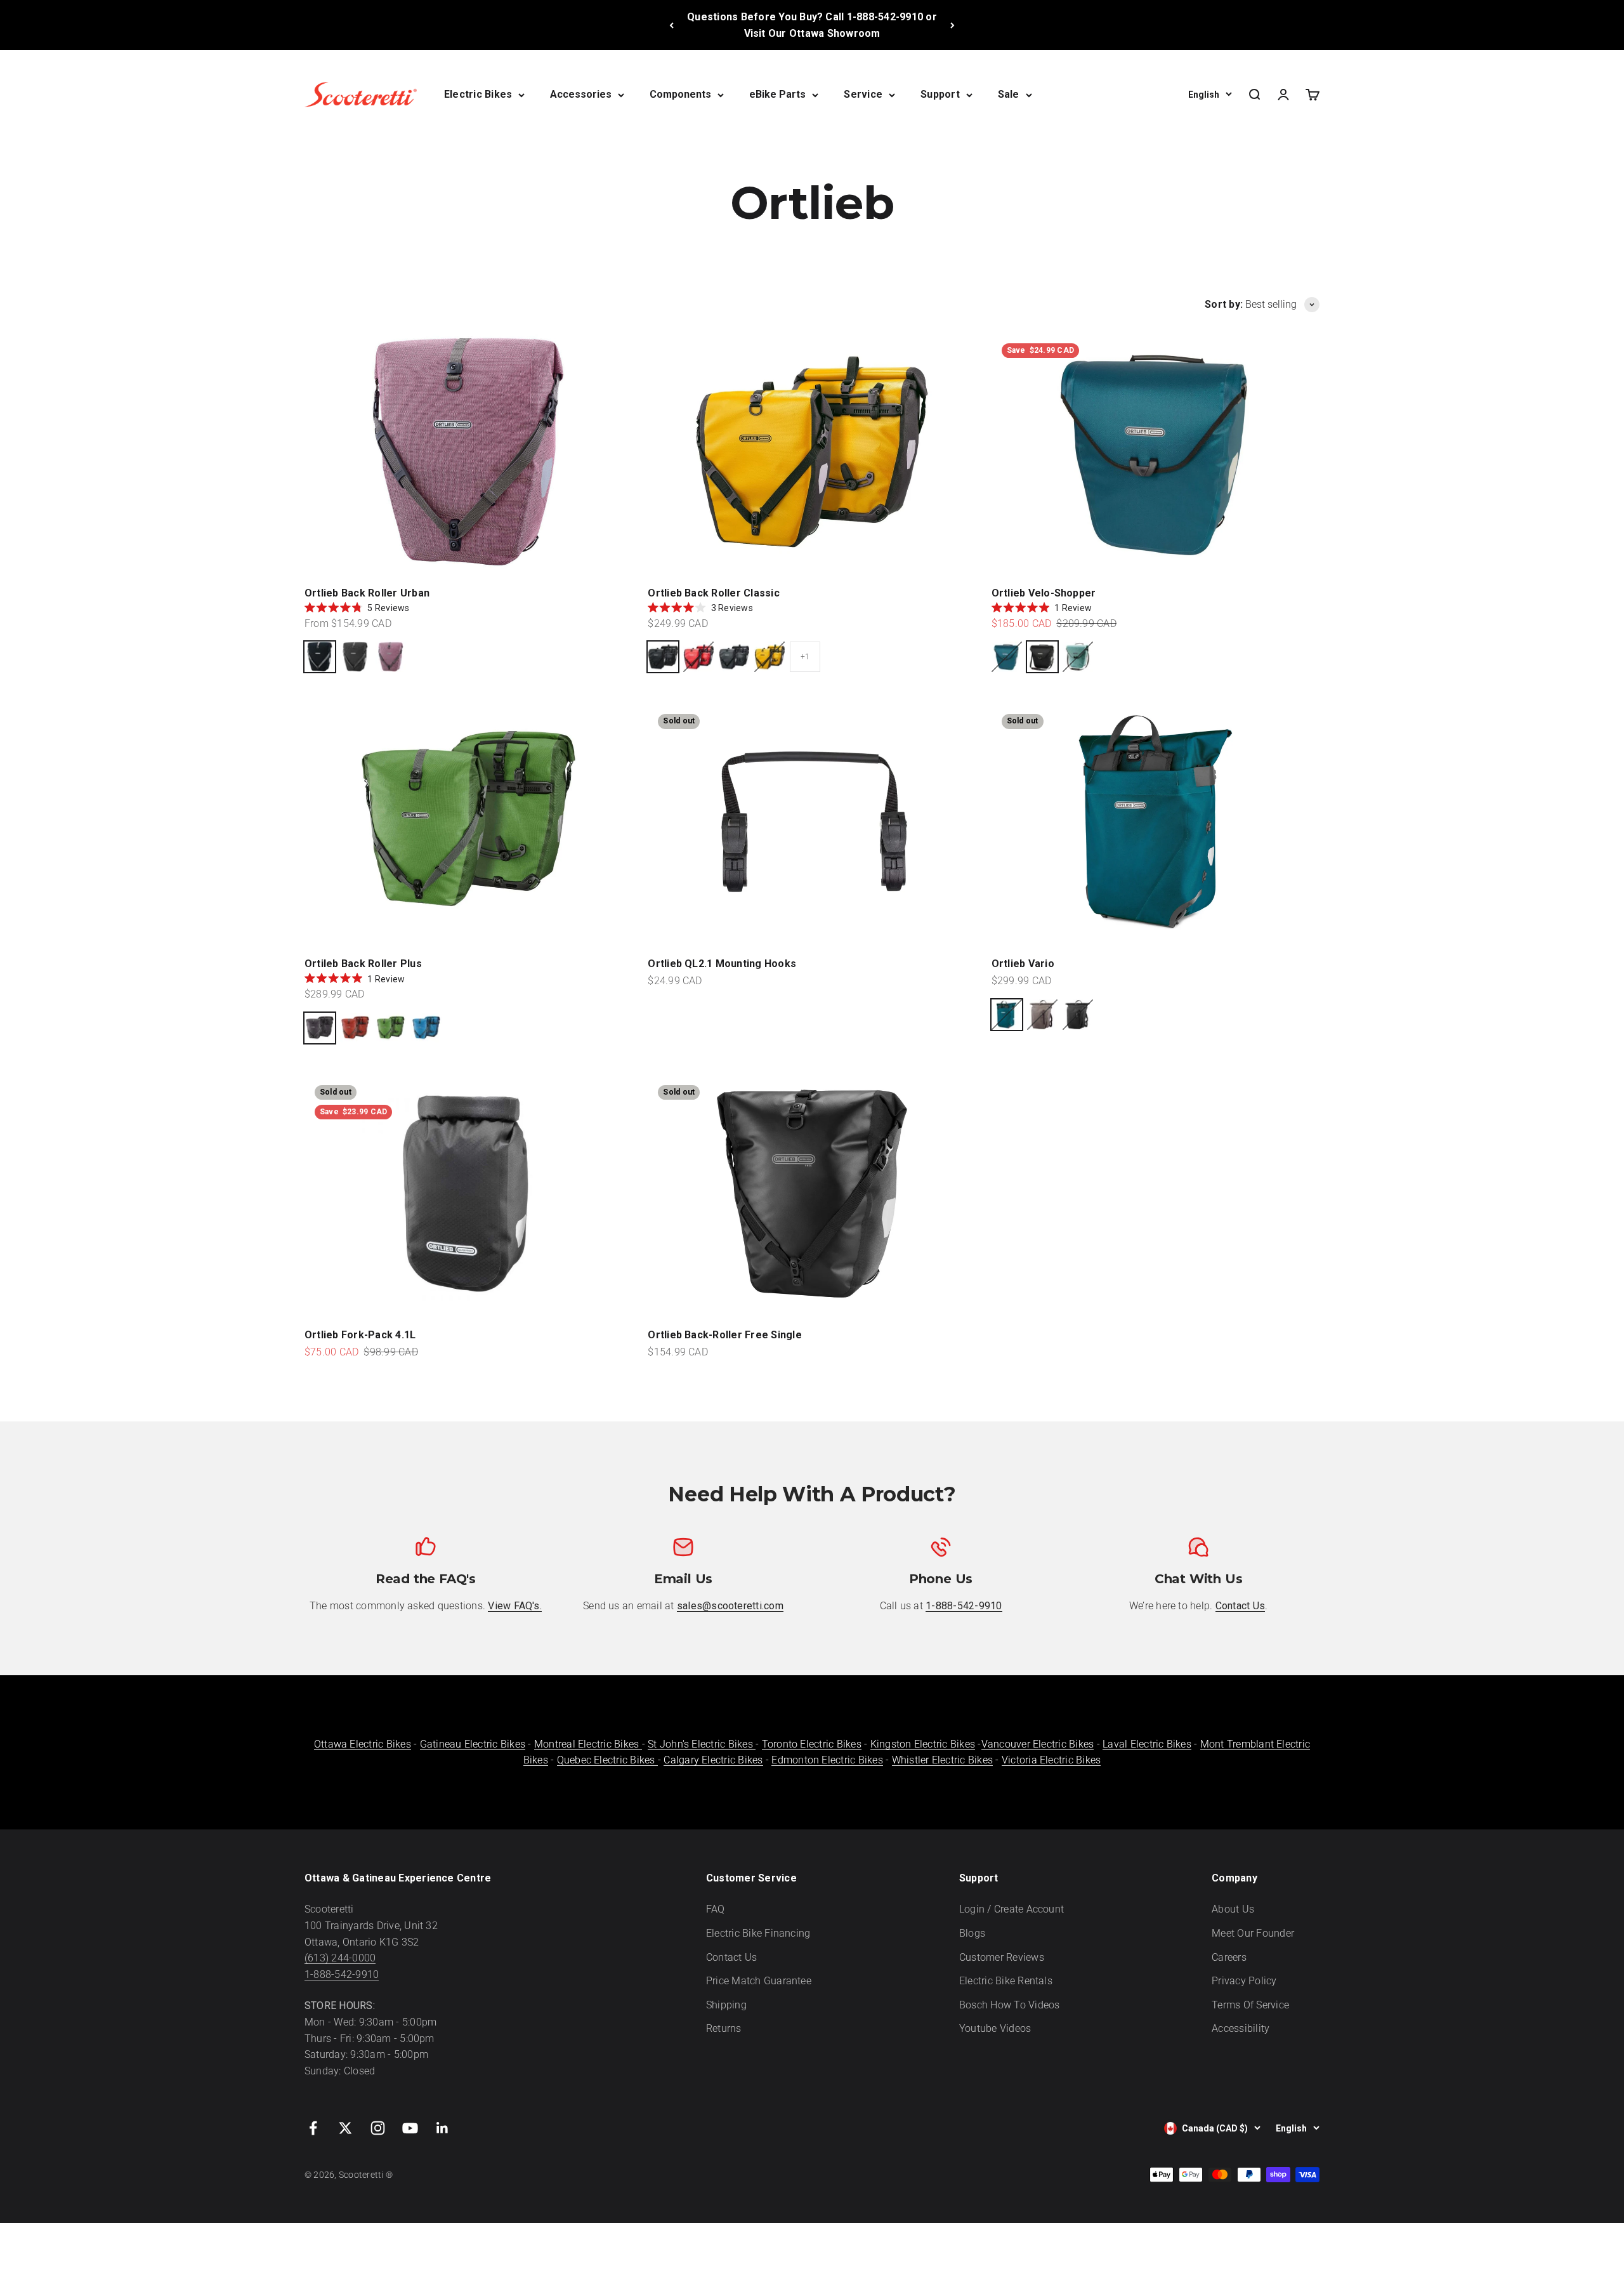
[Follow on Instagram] (378, 2128)
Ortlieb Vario (1023, 964)
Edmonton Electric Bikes (827, 1760)
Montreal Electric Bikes (588, 1744)
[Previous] (671, 25)
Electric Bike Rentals (1006, 1981)
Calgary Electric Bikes (713, 1760)
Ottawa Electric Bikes (363, 1744)
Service (863, 94)
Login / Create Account (1012, 1909)
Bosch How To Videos (1010, 2005)
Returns (724, 2028)
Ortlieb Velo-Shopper (1044, 593)
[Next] (953, 25)
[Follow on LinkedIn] (442, 2128)
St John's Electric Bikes (702, 1744)
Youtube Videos (995, 2028)
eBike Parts (777, 94)
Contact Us (731, 1957)
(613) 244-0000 (340, 1958)
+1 (805, 657)
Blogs (972, 1933)
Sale (1009, 94)
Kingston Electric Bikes (923, 1744)
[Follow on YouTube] (410, 2128)
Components (680, 94)
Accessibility (1241, 2028)
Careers (1229, 1957)
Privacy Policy (1244, 1981)
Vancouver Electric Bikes (1038, 1744)
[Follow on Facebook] (313, 2128)
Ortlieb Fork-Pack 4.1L (360, 1335)
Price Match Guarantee (759, 1981)
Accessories (581, 94)
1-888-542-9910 (342, 1974)
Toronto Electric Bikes (812, 1744)
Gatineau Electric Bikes (473, 1744)
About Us (1233, 1909)
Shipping (726, 2005)
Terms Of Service (1250, 2005)
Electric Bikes (478, 94)
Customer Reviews (1002, 1957)
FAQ (716, 1909)
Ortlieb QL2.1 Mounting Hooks (722, 964)
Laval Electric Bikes (1147, 1744)
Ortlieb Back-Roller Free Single (724, 1335)
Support (940, 94)
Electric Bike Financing (758, 1933)
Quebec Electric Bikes (607, 1760)
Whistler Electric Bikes (943, 1760)
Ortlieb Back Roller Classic (713, 593)
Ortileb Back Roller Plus (363, 964)
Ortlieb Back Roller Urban (367, 593)
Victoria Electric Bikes (1051, 1760)
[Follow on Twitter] (345, 2128)
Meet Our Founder (1253, 1933)
